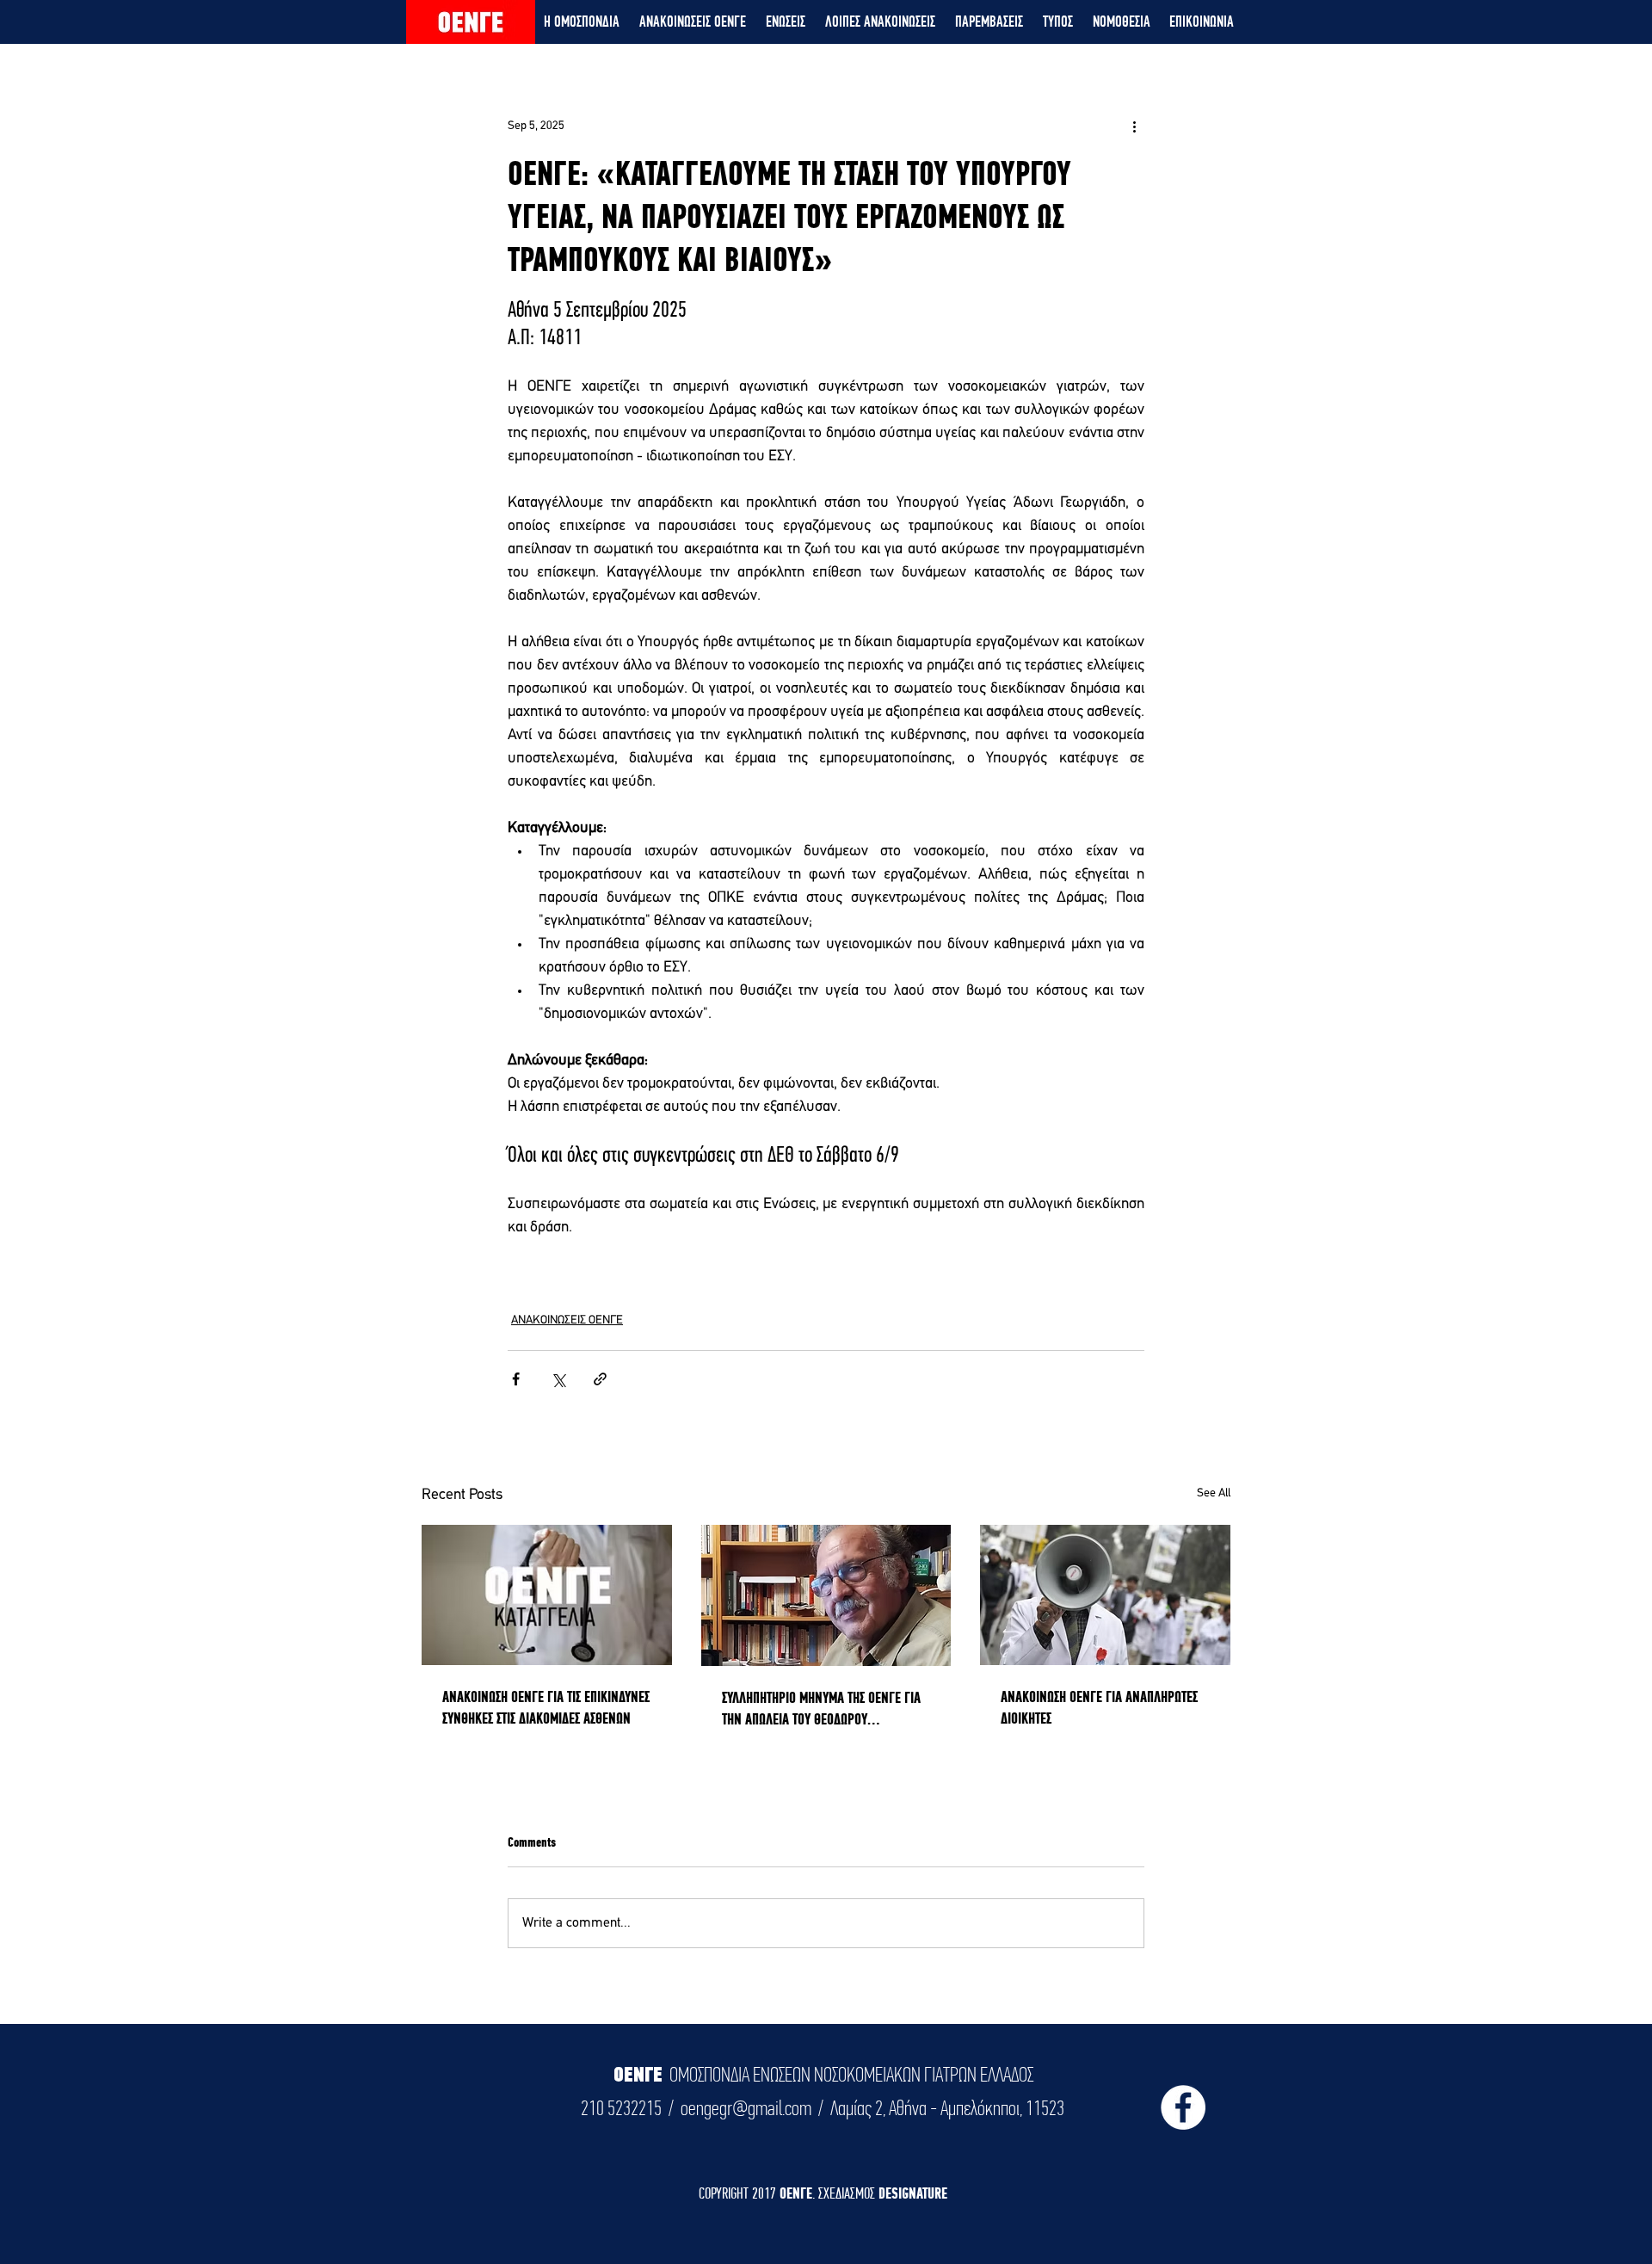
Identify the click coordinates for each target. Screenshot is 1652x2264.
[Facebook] (1183, 2107)
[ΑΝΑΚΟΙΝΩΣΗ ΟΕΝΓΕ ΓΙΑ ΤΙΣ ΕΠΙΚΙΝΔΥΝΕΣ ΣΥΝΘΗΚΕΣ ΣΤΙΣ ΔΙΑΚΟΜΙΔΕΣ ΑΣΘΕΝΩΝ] (547, 1595)
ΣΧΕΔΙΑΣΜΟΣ (848, 2193)
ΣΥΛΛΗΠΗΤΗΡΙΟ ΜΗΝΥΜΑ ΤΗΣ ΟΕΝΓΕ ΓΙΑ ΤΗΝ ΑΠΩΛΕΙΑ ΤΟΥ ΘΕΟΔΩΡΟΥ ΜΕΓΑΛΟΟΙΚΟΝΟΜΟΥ (821, 1709)
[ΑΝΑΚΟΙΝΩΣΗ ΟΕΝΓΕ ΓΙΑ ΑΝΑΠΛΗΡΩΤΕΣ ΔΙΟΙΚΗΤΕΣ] (1105, 1595)
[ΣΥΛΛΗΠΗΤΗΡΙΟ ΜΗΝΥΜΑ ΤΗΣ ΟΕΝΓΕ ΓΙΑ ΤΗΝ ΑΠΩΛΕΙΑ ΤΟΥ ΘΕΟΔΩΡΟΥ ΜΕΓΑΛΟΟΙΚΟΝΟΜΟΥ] (826, 1595)
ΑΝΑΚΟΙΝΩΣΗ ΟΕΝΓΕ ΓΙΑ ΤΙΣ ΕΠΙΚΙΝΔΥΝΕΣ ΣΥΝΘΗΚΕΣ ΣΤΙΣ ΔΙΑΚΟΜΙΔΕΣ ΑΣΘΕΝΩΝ (546, 1707)
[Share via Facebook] (516, 1379)
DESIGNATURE (913, 2193)
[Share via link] (600, 1379)
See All (1214, 1493)
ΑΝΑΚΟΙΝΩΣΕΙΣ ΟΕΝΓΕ (567, 1320)
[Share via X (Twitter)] (558, 1379)
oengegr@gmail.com (746, 2108)
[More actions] (1134, 126)
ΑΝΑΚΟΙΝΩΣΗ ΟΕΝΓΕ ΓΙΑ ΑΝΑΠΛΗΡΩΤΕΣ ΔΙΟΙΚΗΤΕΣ (1099, 1707)
